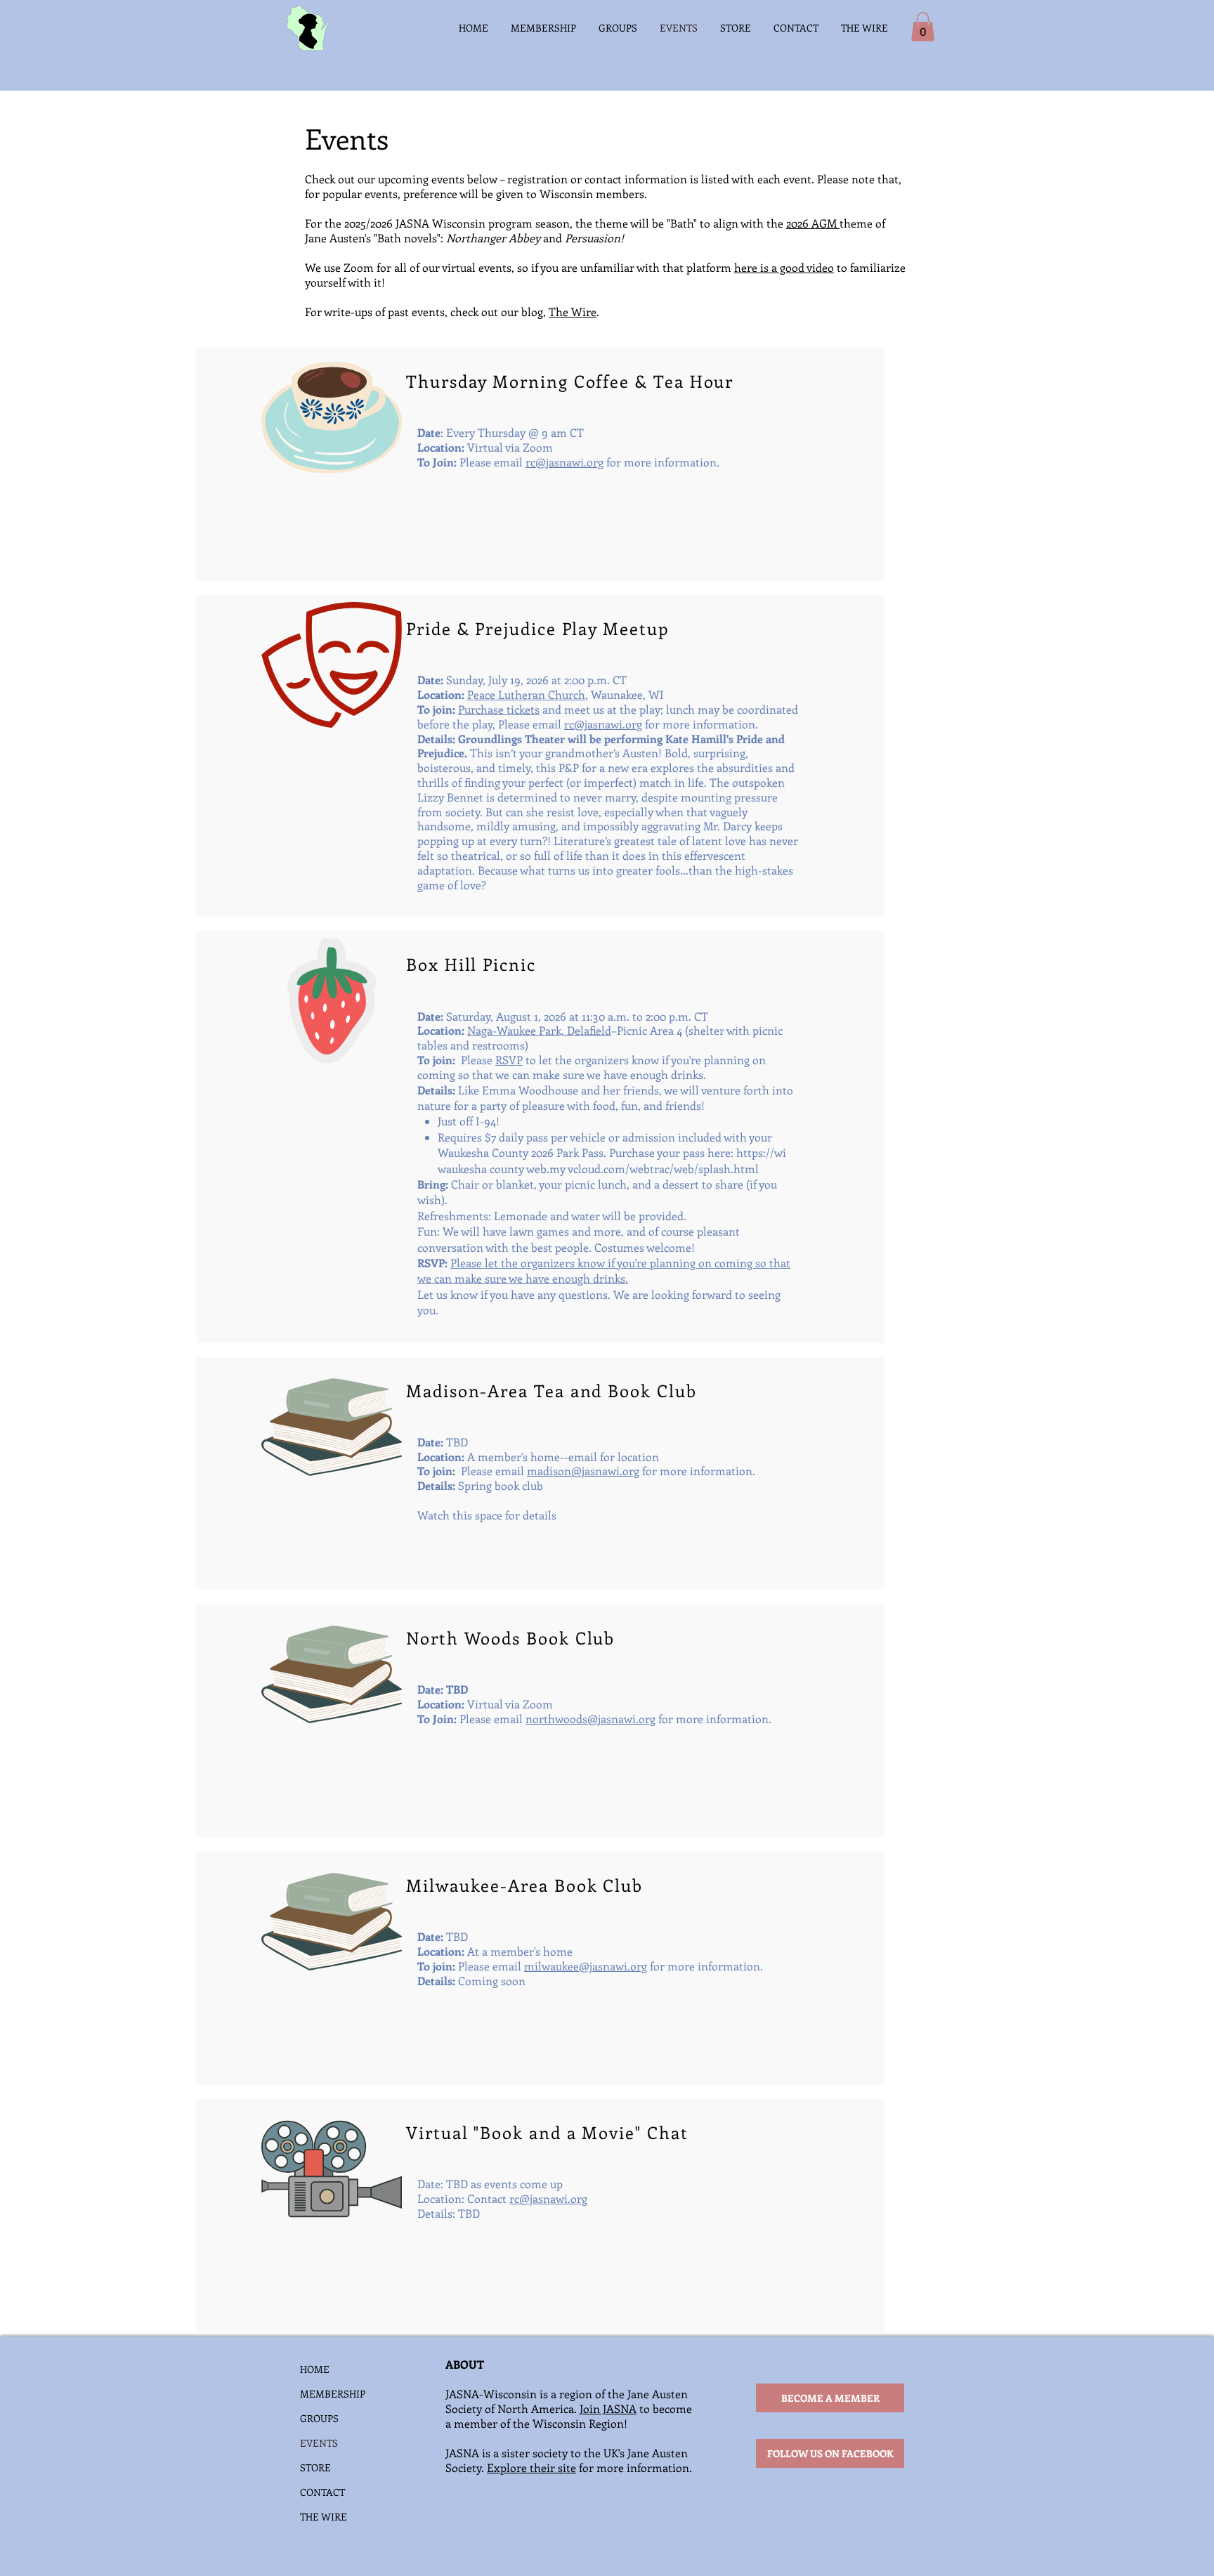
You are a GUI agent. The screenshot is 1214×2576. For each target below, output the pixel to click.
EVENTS (319, 2443)
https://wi (761, 1152)
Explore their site (531, 2467)
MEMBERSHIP (333, 2394)
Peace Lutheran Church (526, 694)
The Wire (573, 312)
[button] (923, 27)
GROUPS (319, 2418)
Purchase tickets (499, 709)
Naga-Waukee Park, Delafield (539, 1030)
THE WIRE (324, 2517)
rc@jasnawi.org (564, 462)
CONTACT (322, 2492)
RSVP (509, 1060)
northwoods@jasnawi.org (590, 1719)
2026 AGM (813, 223)
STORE (315, 2467)
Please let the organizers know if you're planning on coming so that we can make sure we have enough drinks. (604, 1270)
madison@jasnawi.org (583, 1471)
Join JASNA (608, 2408)
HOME (315, 2369)
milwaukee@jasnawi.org (586, 1966)
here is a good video (784, 267)
